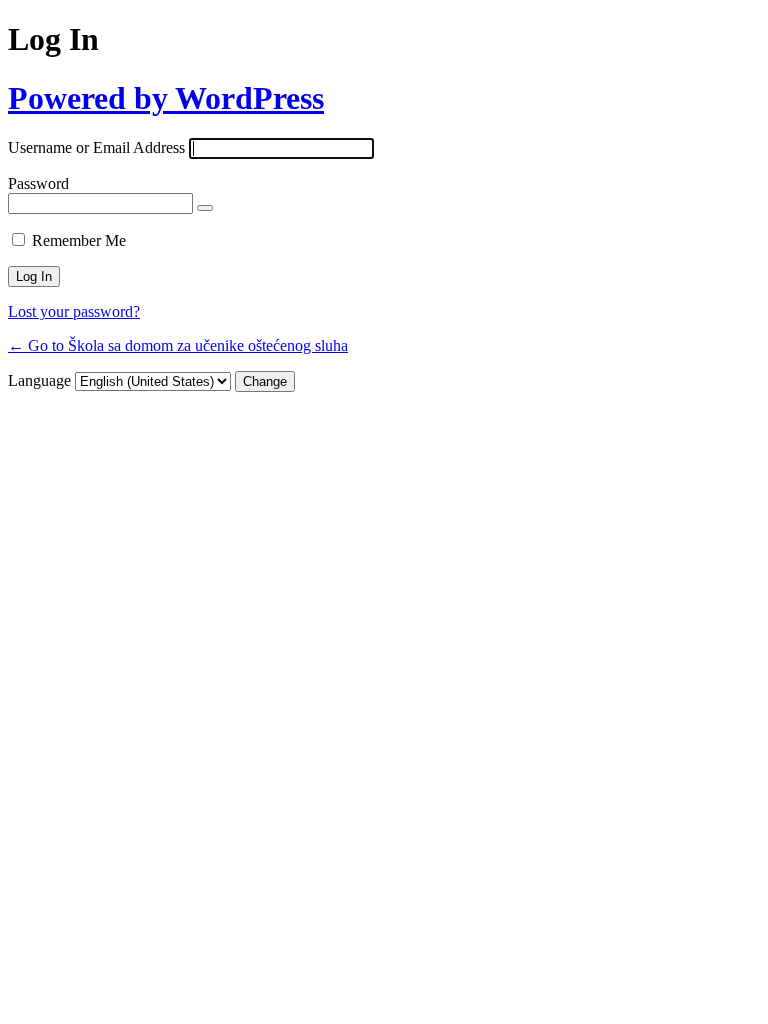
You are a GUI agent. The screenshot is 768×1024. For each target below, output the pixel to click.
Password (38, 183)
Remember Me (79, 240)
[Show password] (205, 208)
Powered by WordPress (166, 98)
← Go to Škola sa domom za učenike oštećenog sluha (178, 345)
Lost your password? (74, 311)
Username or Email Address (96, 147)
